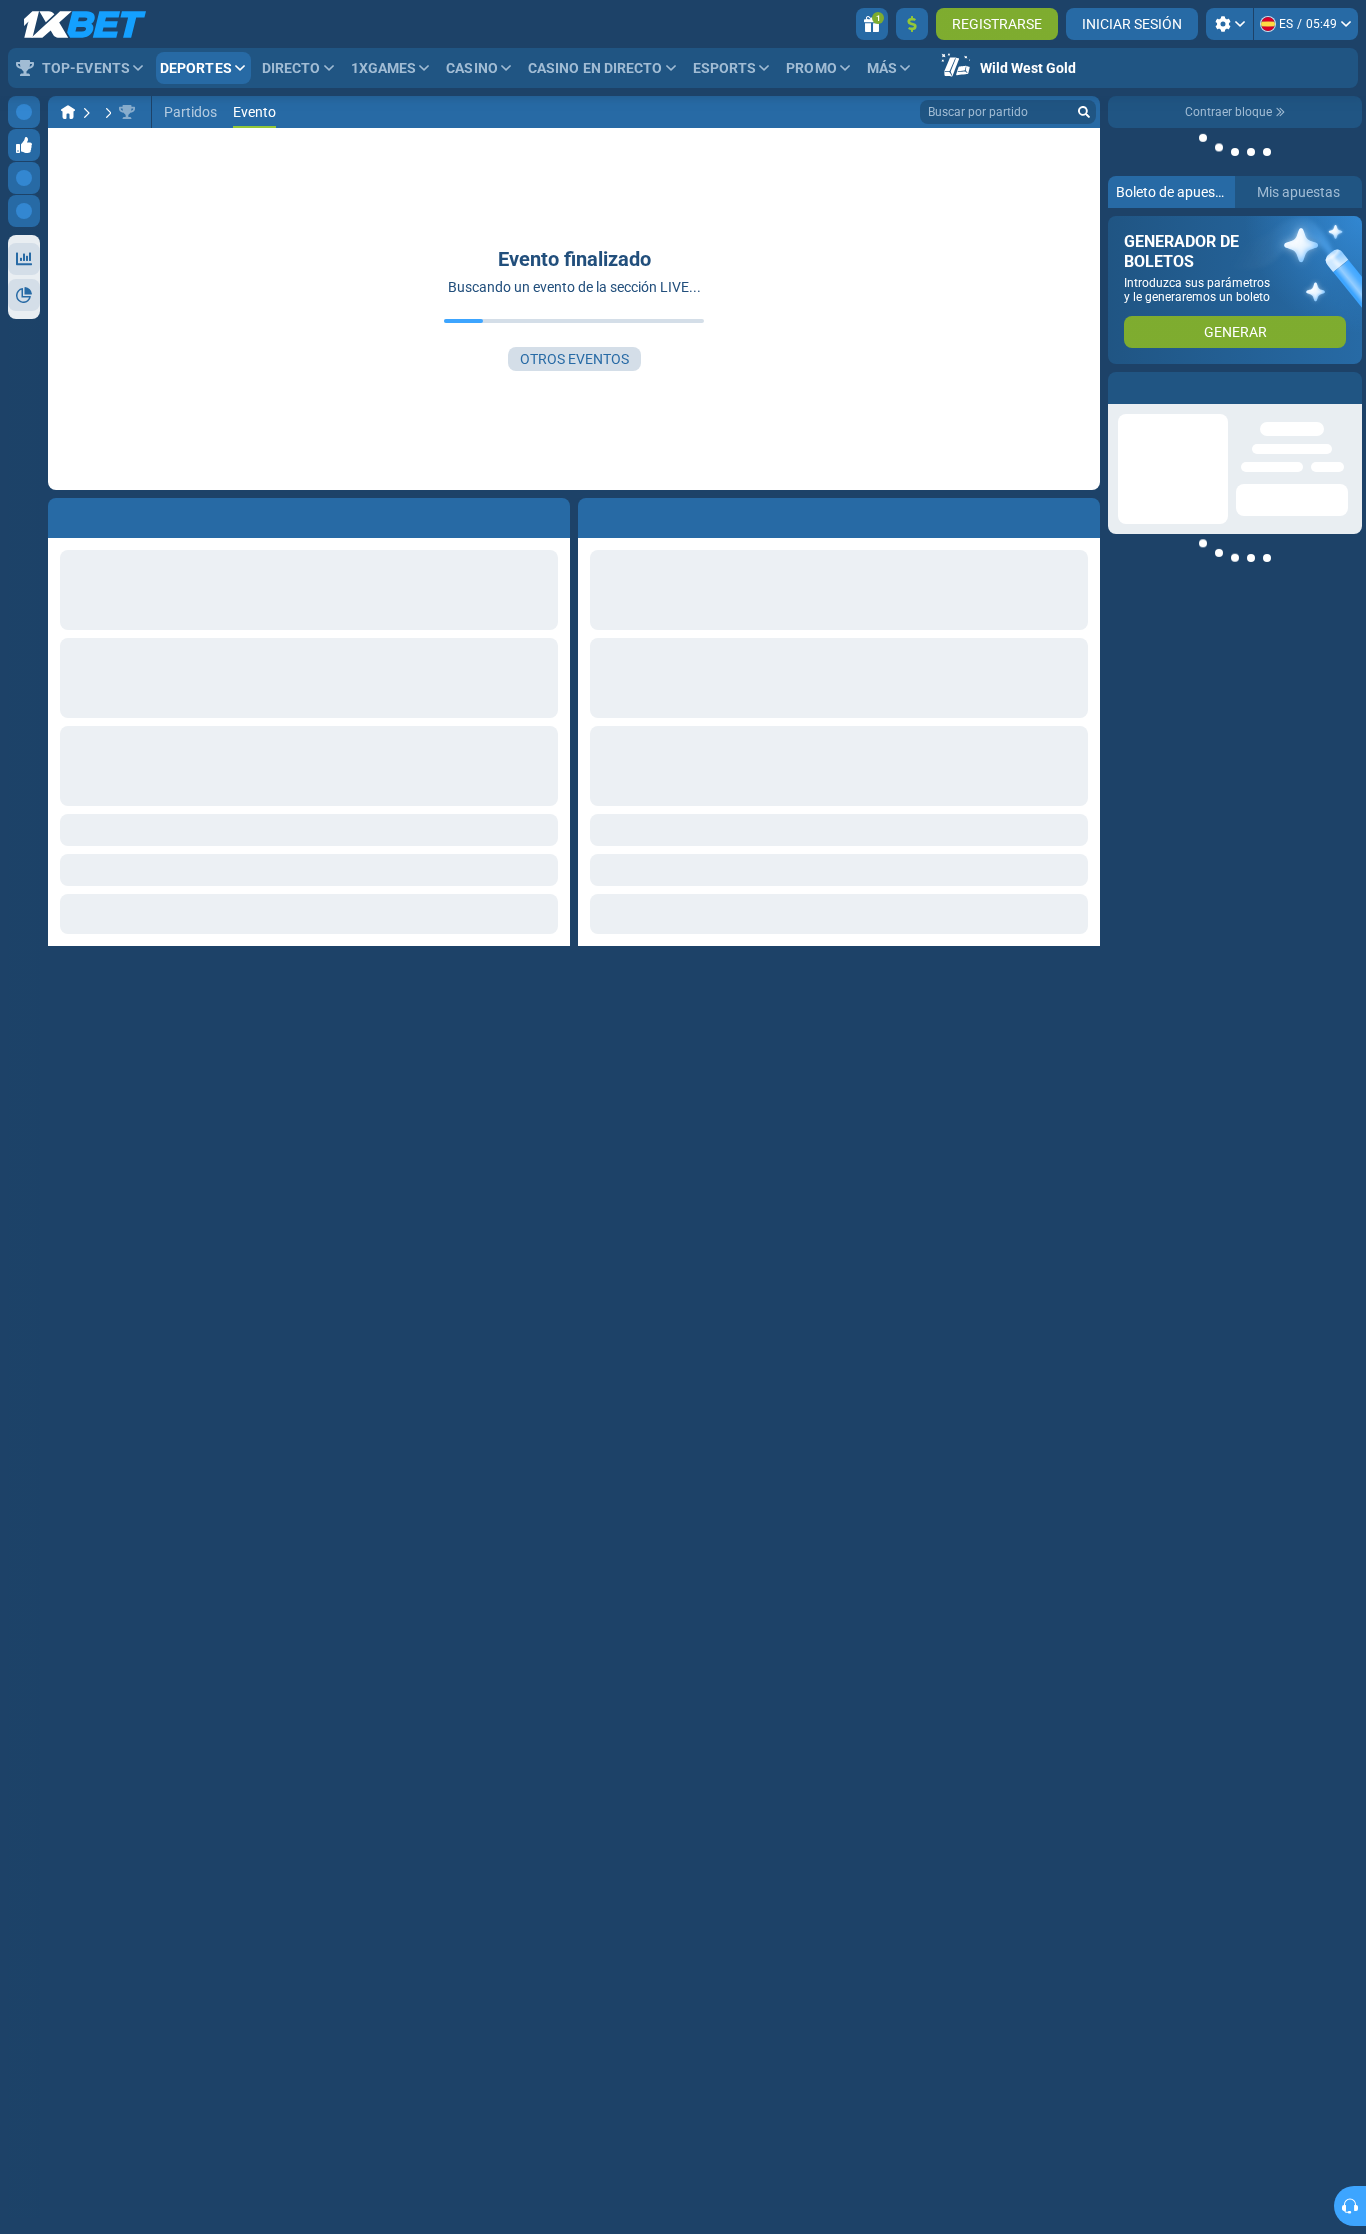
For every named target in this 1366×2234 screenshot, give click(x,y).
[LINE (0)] (68, 112)
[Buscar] (1084, 112)
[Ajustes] (1229, 24)
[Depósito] (912, 24)
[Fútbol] (106, 112)
